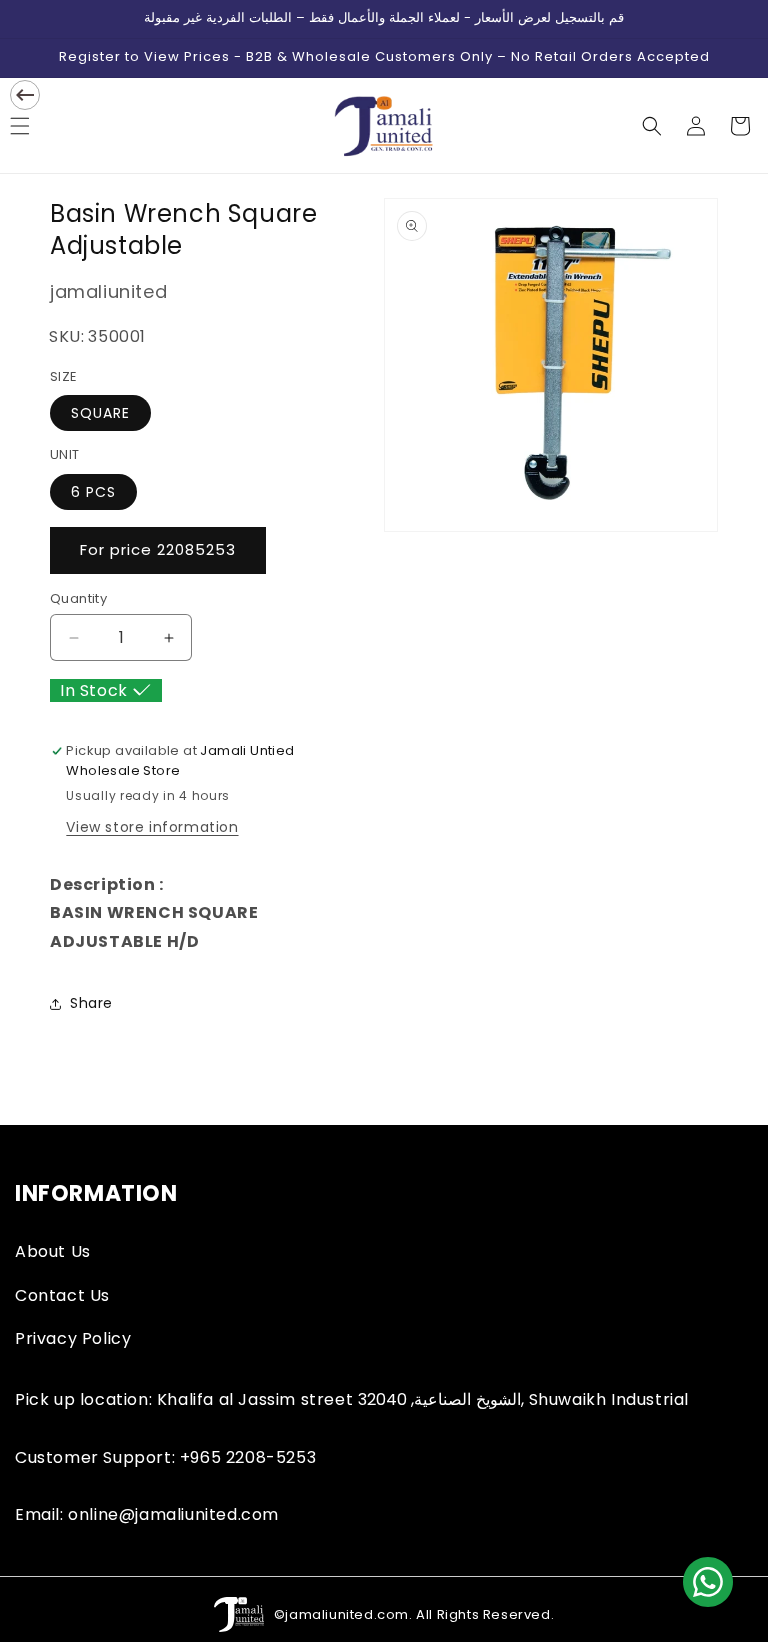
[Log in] (696, 126)
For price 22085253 (158, 549)
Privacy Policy (73, 1338)
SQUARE (100, 413)
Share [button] (91, 1003)
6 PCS (93, 492)
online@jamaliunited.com (173, 1514)
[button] (652, 126)
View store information (152, 827)
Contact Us (62, 1295)
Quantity (78, 598)
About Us (53, 1251)
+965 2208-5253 (248, 1457)
